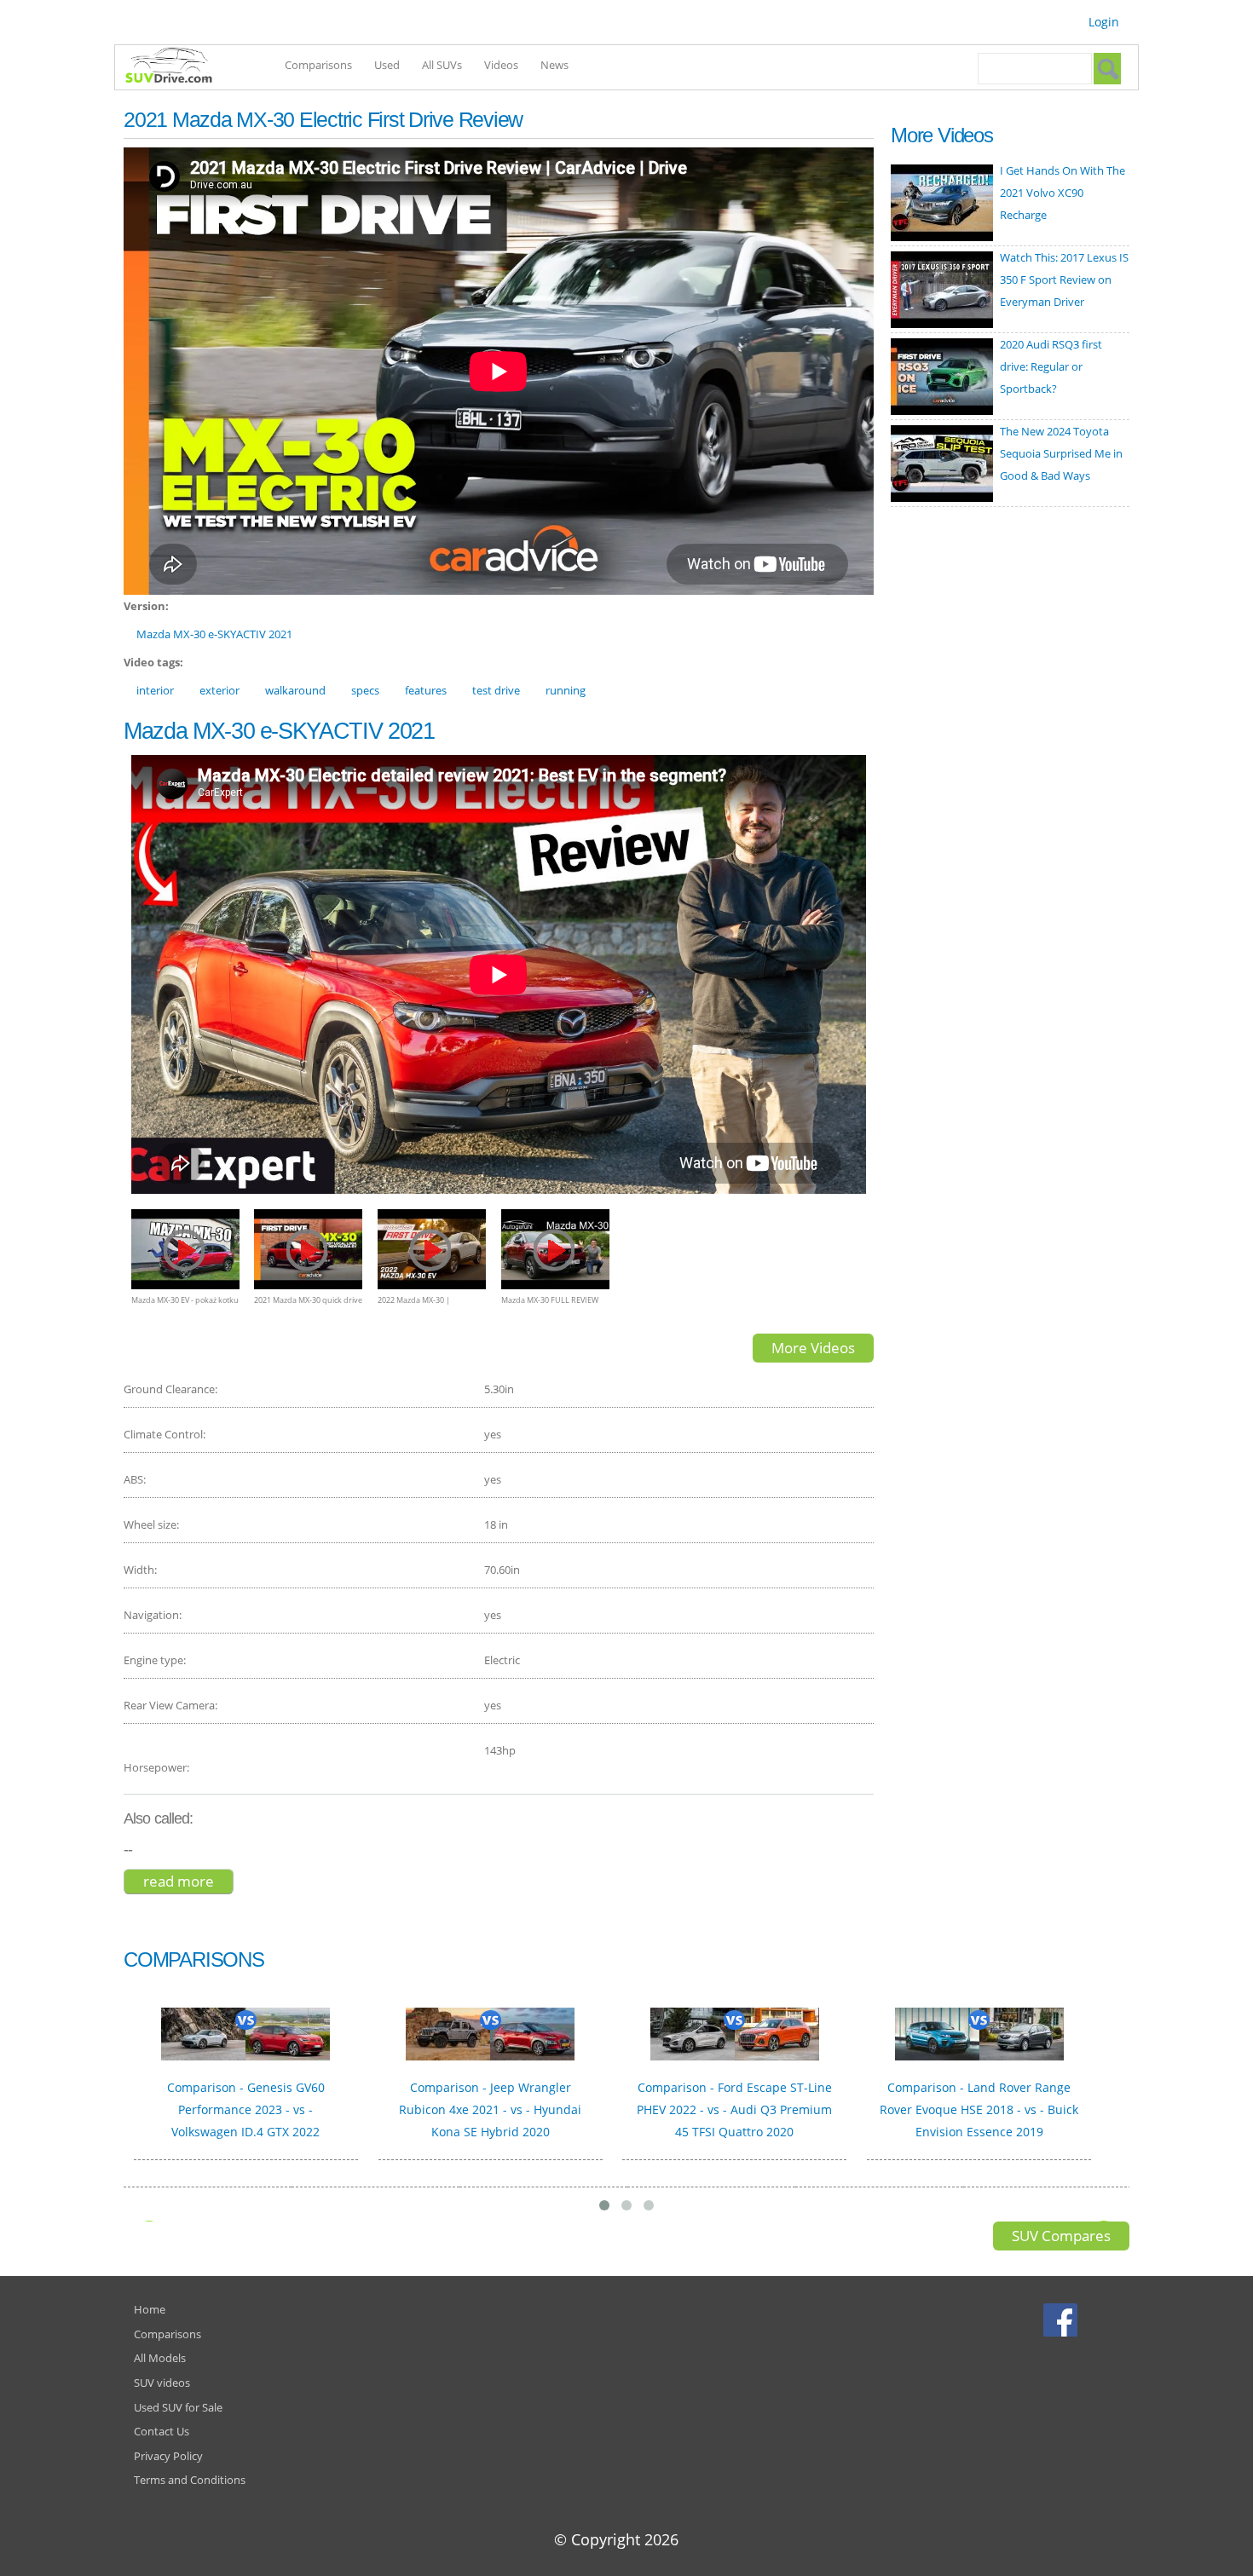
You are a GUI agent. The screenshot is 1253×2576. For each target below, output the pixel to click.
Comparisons (318, 65)
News (554, 65)
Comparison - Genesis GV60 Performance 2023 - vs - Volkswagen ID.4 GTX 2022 (246, 2109)
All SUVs (442, 65)
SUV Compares (1061, 2236)
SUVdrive (177, 67)
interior (155, 690)
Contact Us (162, 2431)
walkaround (295, 690)
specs (365, 690)
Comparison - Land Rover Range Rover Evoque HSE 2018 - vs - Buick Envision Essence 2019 (979, 2109)
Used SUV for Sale (178, 2407)
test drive (496, 690)
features (426, 690)
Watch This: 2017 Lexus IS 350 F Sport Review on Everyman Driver (1064, 279)
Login (1104, 22)
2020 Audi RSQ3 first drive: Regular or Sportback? (1051, 366)
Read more (188, 1881)
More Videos (813, 1348)
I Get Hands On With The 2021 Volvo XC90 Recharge (1062, 193)
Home (150, 2309)
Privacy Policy (168, 2456)
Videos (501, 65)
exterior (219, 690)
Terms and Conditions (190, 2480)
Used (387, 65)
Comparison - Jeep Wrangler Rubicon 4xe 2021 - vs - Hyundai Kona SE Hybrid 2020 (490, 2109)
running (566, 690)
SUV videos (162, 2383)
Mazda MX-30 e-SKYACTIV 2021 (214, 634)
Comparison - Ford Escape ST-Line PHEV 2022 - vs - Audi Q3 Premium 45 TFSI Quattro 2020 (734, 2109)
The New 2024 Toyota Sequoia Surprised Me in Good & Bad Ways (1061, 453)
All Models (160, 2358)
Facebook (1062, 2320)
